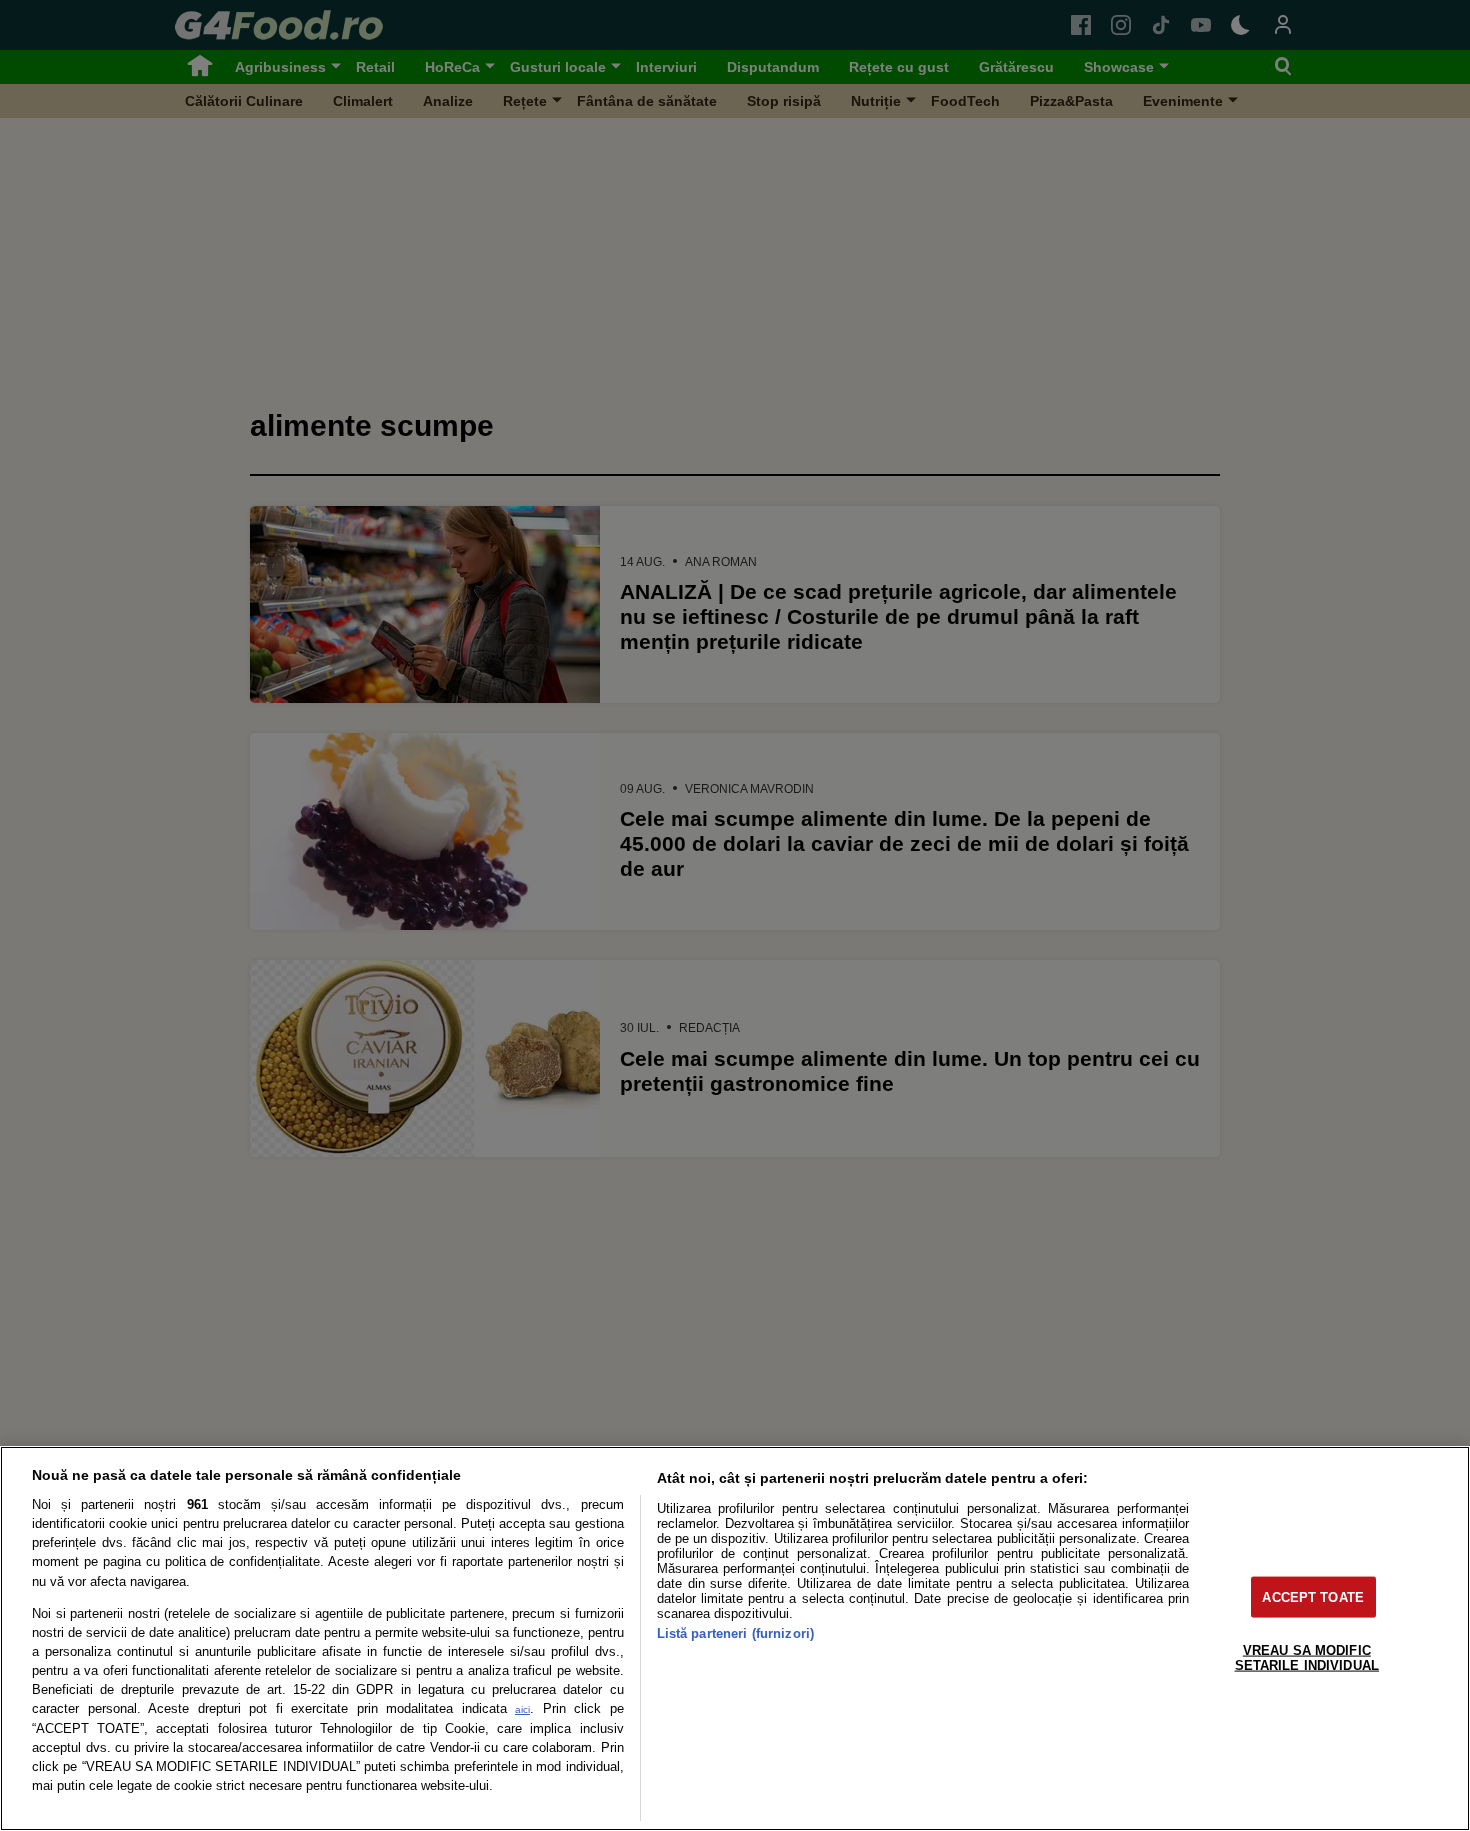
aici (522, 1709)
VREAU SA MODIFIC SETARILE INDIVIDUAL (1307, 1657)
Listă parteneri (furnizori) (735, 1633)
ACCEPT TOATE (1313, 1596)
